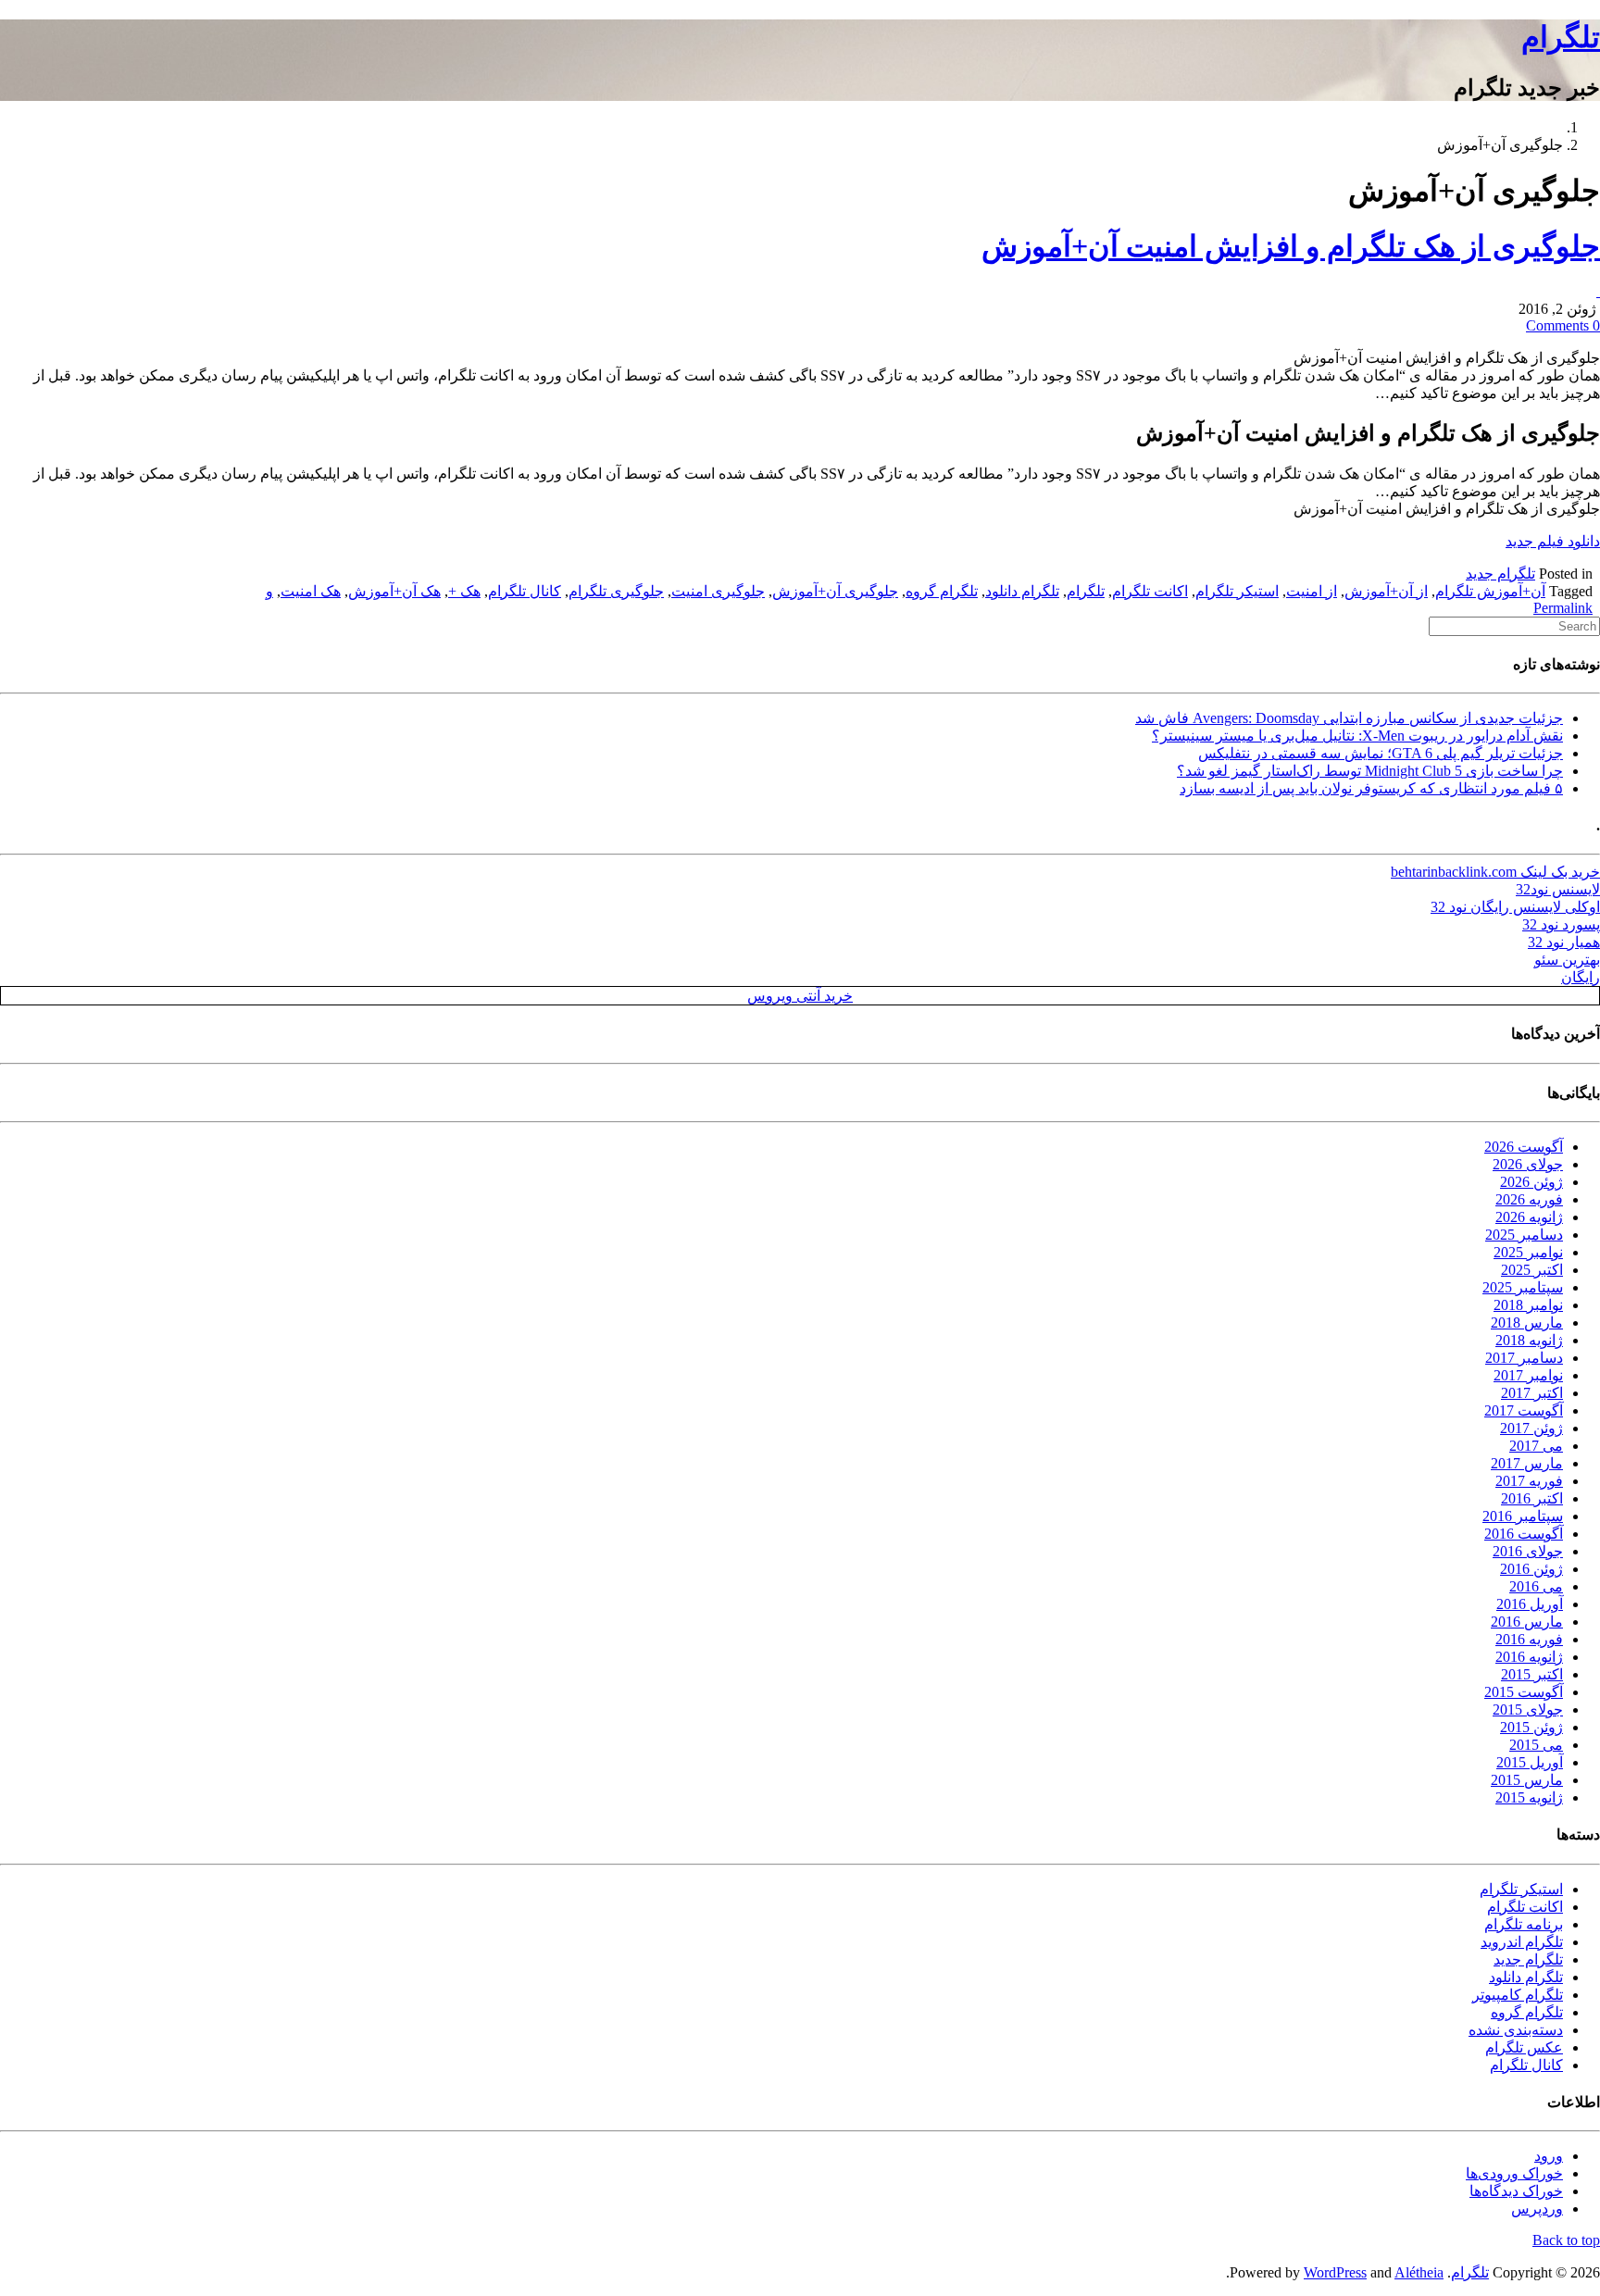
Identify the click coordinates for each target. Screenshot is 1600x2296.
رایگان (1581, 977)
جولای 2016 (1528, 1551)
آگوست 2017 (1524, 1410)
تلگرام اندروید (1522, 1942)
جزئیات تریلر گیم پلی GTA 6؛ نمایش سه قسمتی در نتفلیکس (1381, 753)
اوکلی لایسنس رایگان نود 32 (1515, 907)
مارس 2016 (1527, 1622)
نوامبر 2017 (1528, 1375)
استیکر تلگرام (1237, 591)
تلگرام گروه (942, 591)
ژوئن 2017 (1531, 1428)
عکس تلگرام (1524, 2047)
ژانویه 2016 (1529, 1657)
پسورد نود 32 (1561, 924)
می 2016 (1536, 1586)
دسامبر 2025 (1524, 1235)
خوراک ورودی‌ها (1514, 2173)
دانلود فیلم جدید (1553, 541)
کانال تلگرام (525, 591)
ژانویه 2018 (1529, 1340)
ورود (1549, 2156)
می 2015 (1536, 1745)
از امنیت (1312, 591)
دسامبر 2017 (1524, 1358)
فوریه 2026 (1529, 1199)
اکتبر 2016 (1532, 1498)
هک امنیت (311, 591)
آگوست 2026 (1524, 1147)
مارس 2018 (1527, 1323)
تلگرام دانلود (1022, 591)
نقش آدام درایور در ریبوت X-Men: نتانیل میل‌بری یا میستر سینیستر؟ (1357, 736)
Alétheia (1419, 2272)
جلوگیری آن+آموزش (835, 591)
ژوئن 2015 (1531, 1727)
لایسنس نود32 (1558, 889)
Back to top (1566, 2240)
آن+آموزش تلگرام (1490, 591)
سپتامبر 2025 (1523, 1287)
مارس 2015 (1527, 1780)
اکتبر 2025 (1532, 1270)
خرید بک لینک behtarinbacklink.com (1495, 872)
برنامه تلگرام (1524, 1924)
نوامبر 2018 (1528, 1305)
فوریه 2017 (1529, 1481)
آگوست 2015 (1524, 1692)
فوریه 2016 (1529, 1639)
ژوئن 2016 (1531, 1569)
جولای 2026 (1528, 1164)
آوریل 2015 (1530, 1762)
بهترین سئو (1567, 960)
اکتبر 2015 (1532, 1674)
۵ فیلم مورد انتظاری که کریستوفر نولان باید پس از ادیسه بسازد (1371, 788)
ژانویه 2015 (1529, 1797)
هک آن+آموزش (394, 591)
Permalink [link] (1563, 608)
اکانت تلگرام (1150, 591)
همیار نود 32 (1564, 942)
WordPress (1335, 2272)
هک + (464, 591)
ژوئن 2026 (1531, 1182)
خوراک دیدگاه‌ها (1516, 2191)
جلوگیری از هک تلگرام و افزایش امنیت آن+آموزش (1291, 246)
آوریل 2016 (1530, 1604)
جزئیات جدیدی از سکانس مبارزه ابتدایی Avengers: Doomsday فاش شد (1349, 718)
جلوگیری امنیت (718, 591)
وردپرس (1537, 2209)
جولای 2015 (1528, 1710)
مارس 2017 (1527, 1463)
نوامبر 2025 (1528, 1252)
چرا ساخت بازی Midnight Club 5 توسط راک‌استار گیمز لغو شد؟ (1370, 771)
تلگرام (1561, 37)
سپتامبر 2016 (1523, 1516)
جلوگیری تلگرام (616, 591)
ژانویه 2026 (1529, 1217)
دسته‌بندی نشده (1516, 2030)
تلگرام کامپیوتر (1518, 1995)
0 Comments (1563, 325)
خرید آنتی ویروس (800, 996)
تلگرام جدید (1500, 574)
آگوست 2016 (1524, 1534)
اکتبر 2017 (1532, 1393)
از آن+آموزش (1386, 591)
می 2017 (1536, 1446)
